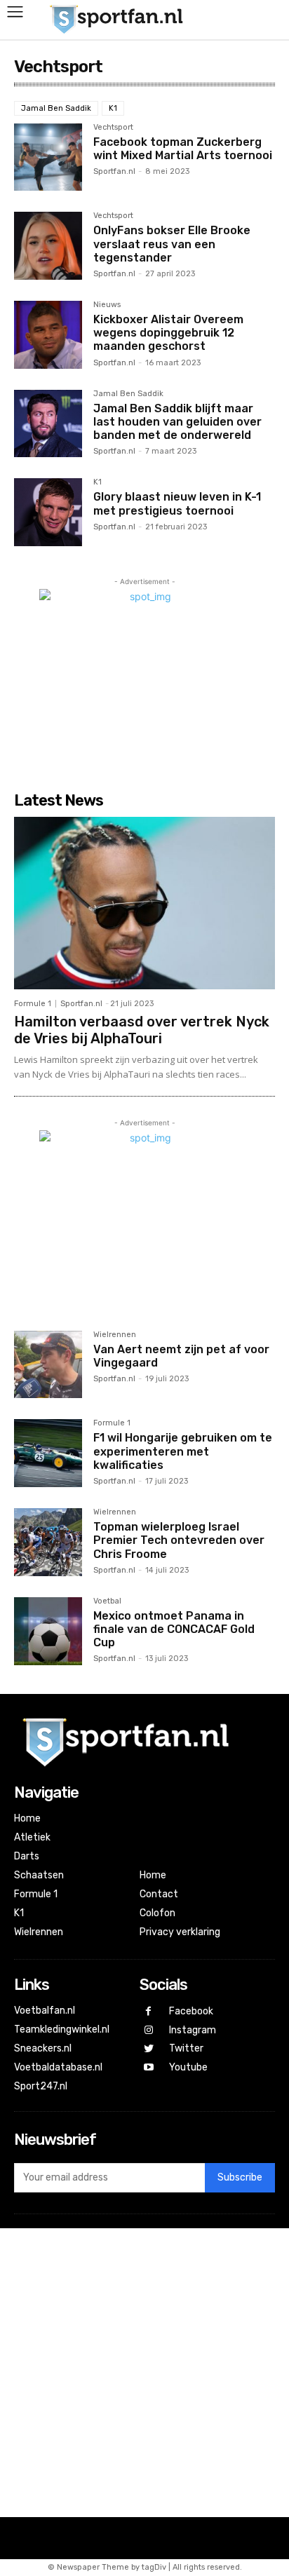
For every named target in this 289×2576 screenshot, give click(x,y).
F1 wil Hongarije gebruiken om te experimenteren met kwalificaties (183, 1451)
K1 (113, 108)
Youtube (188, 2067)
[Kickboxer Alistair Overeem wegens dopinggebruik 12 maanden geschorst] (48, 335)
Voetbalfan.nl (45, 2011)
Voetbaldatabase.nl (58, 2067)
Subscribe (240, 2177)
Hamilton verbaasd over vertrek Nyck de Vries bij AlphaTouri (142, 1030)
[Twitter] (149, 2049)
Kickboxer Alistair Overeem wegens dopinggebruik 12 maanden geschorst (168, 333)
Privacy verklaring (180, 1932)
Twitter (186, 2048)
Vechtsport (113, 128)
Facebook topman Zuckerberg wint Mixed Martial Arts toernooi (183, 149)
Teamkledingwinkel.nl (62, 2029)
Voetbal (107, 1601)
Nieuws (107, 305)
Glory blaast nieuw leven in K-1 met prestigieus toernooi (177, 503)
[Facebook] (149, 2012)
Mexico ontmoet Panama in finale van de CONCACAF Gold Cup (174, 1629)
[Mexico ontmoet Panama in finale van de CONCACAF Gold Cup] (48, 1631)
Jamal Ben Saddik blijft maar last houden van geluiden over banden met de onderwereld (177, 422)
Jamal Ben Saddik (56, 108)
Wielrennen (115, 1335)
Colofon (157, 1913)
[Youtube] (149, 2068)
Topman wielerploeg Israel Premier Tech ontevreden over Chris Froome (179, 1540)
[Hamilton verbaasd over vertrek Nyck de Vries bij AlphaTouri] (144, 903)
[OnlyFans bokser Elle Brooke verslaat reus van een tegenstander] (48, 246)
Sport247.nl (41, 2086)
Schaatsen (39, 1875)
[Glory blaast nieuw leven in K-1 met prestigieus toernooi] (48, 512)
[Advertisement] (144, 2373)
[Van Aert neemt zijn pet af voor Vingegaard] (48, 1365)
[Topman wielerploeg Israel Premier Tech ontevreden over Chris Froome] (48, 1542)
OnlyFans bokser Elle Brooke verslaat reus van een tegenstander (172, 244)
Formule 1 (33, 1004)
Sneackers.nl (43, 2048)
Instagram (193, 2030)
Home (27, 1818)
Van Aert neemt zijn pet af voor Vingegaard (181, 1356)
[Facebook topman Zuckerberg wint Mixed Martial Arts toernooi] (48, 157)
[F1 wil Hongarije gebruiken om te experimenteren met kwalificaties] (48, 1453)
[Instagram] (149, 2031)
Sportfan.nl (114, 171)
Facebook (191, 2011)
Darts (27, 1856)
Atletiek (32, 1837)
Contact (159, 1894)
